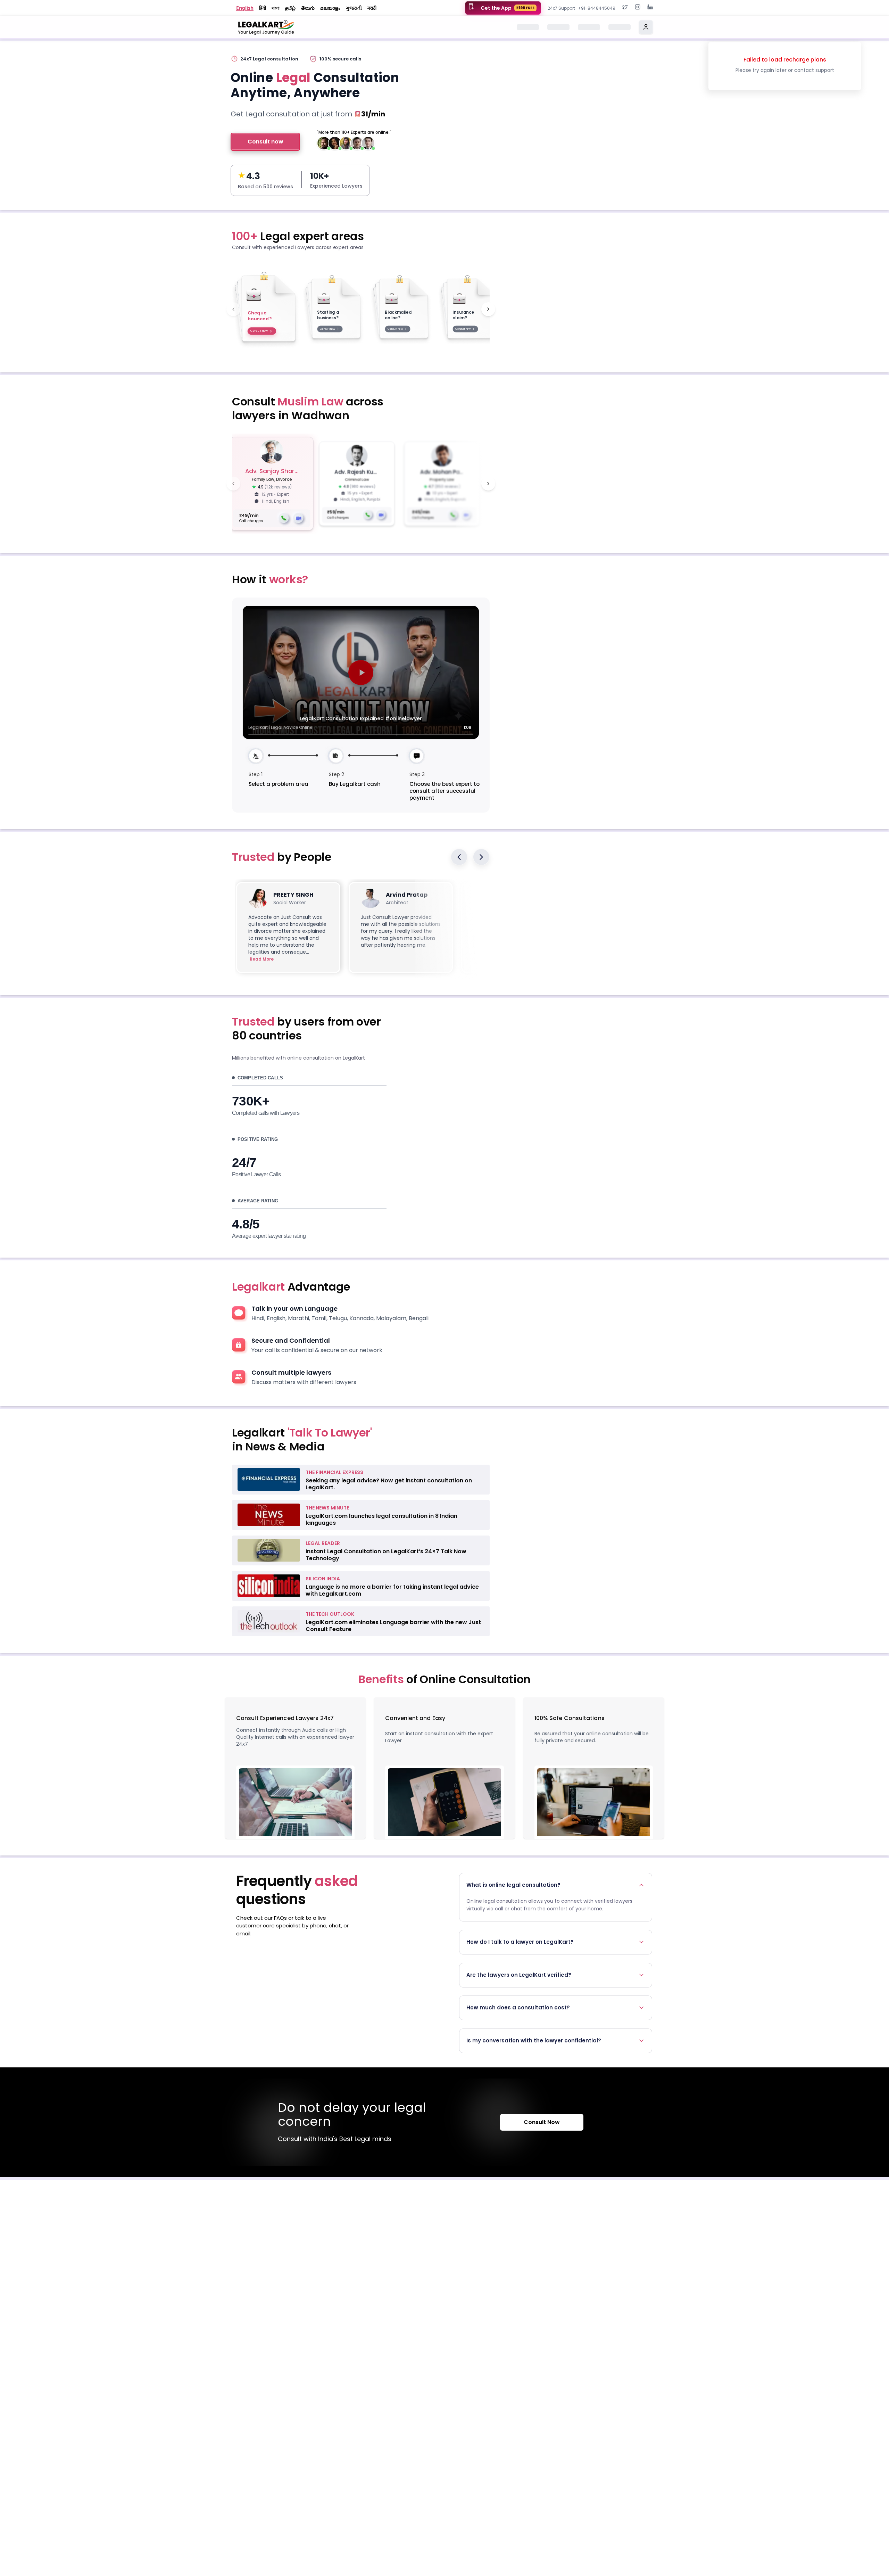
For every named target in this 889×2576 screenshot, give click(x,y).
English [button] (245, 8)
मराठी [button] (372, 8)
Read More (262, 959)
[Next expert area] (488, 309)
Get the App (508, 8)
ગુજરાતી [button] (354, 8)
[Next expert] (488, 484)
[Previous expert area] (233, 309)
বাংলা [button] (276, 8)
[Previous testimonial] (459, 857)
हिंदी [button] (263, 8)
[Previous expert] (233, 484)
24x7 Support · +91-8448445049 (581, 8)
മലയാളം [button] (330, 8)
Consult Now (542, 2122)
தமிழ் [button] (290, 8)
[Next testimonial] (481, 857)
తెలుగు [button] (308, 8)
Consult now (265, 142)
